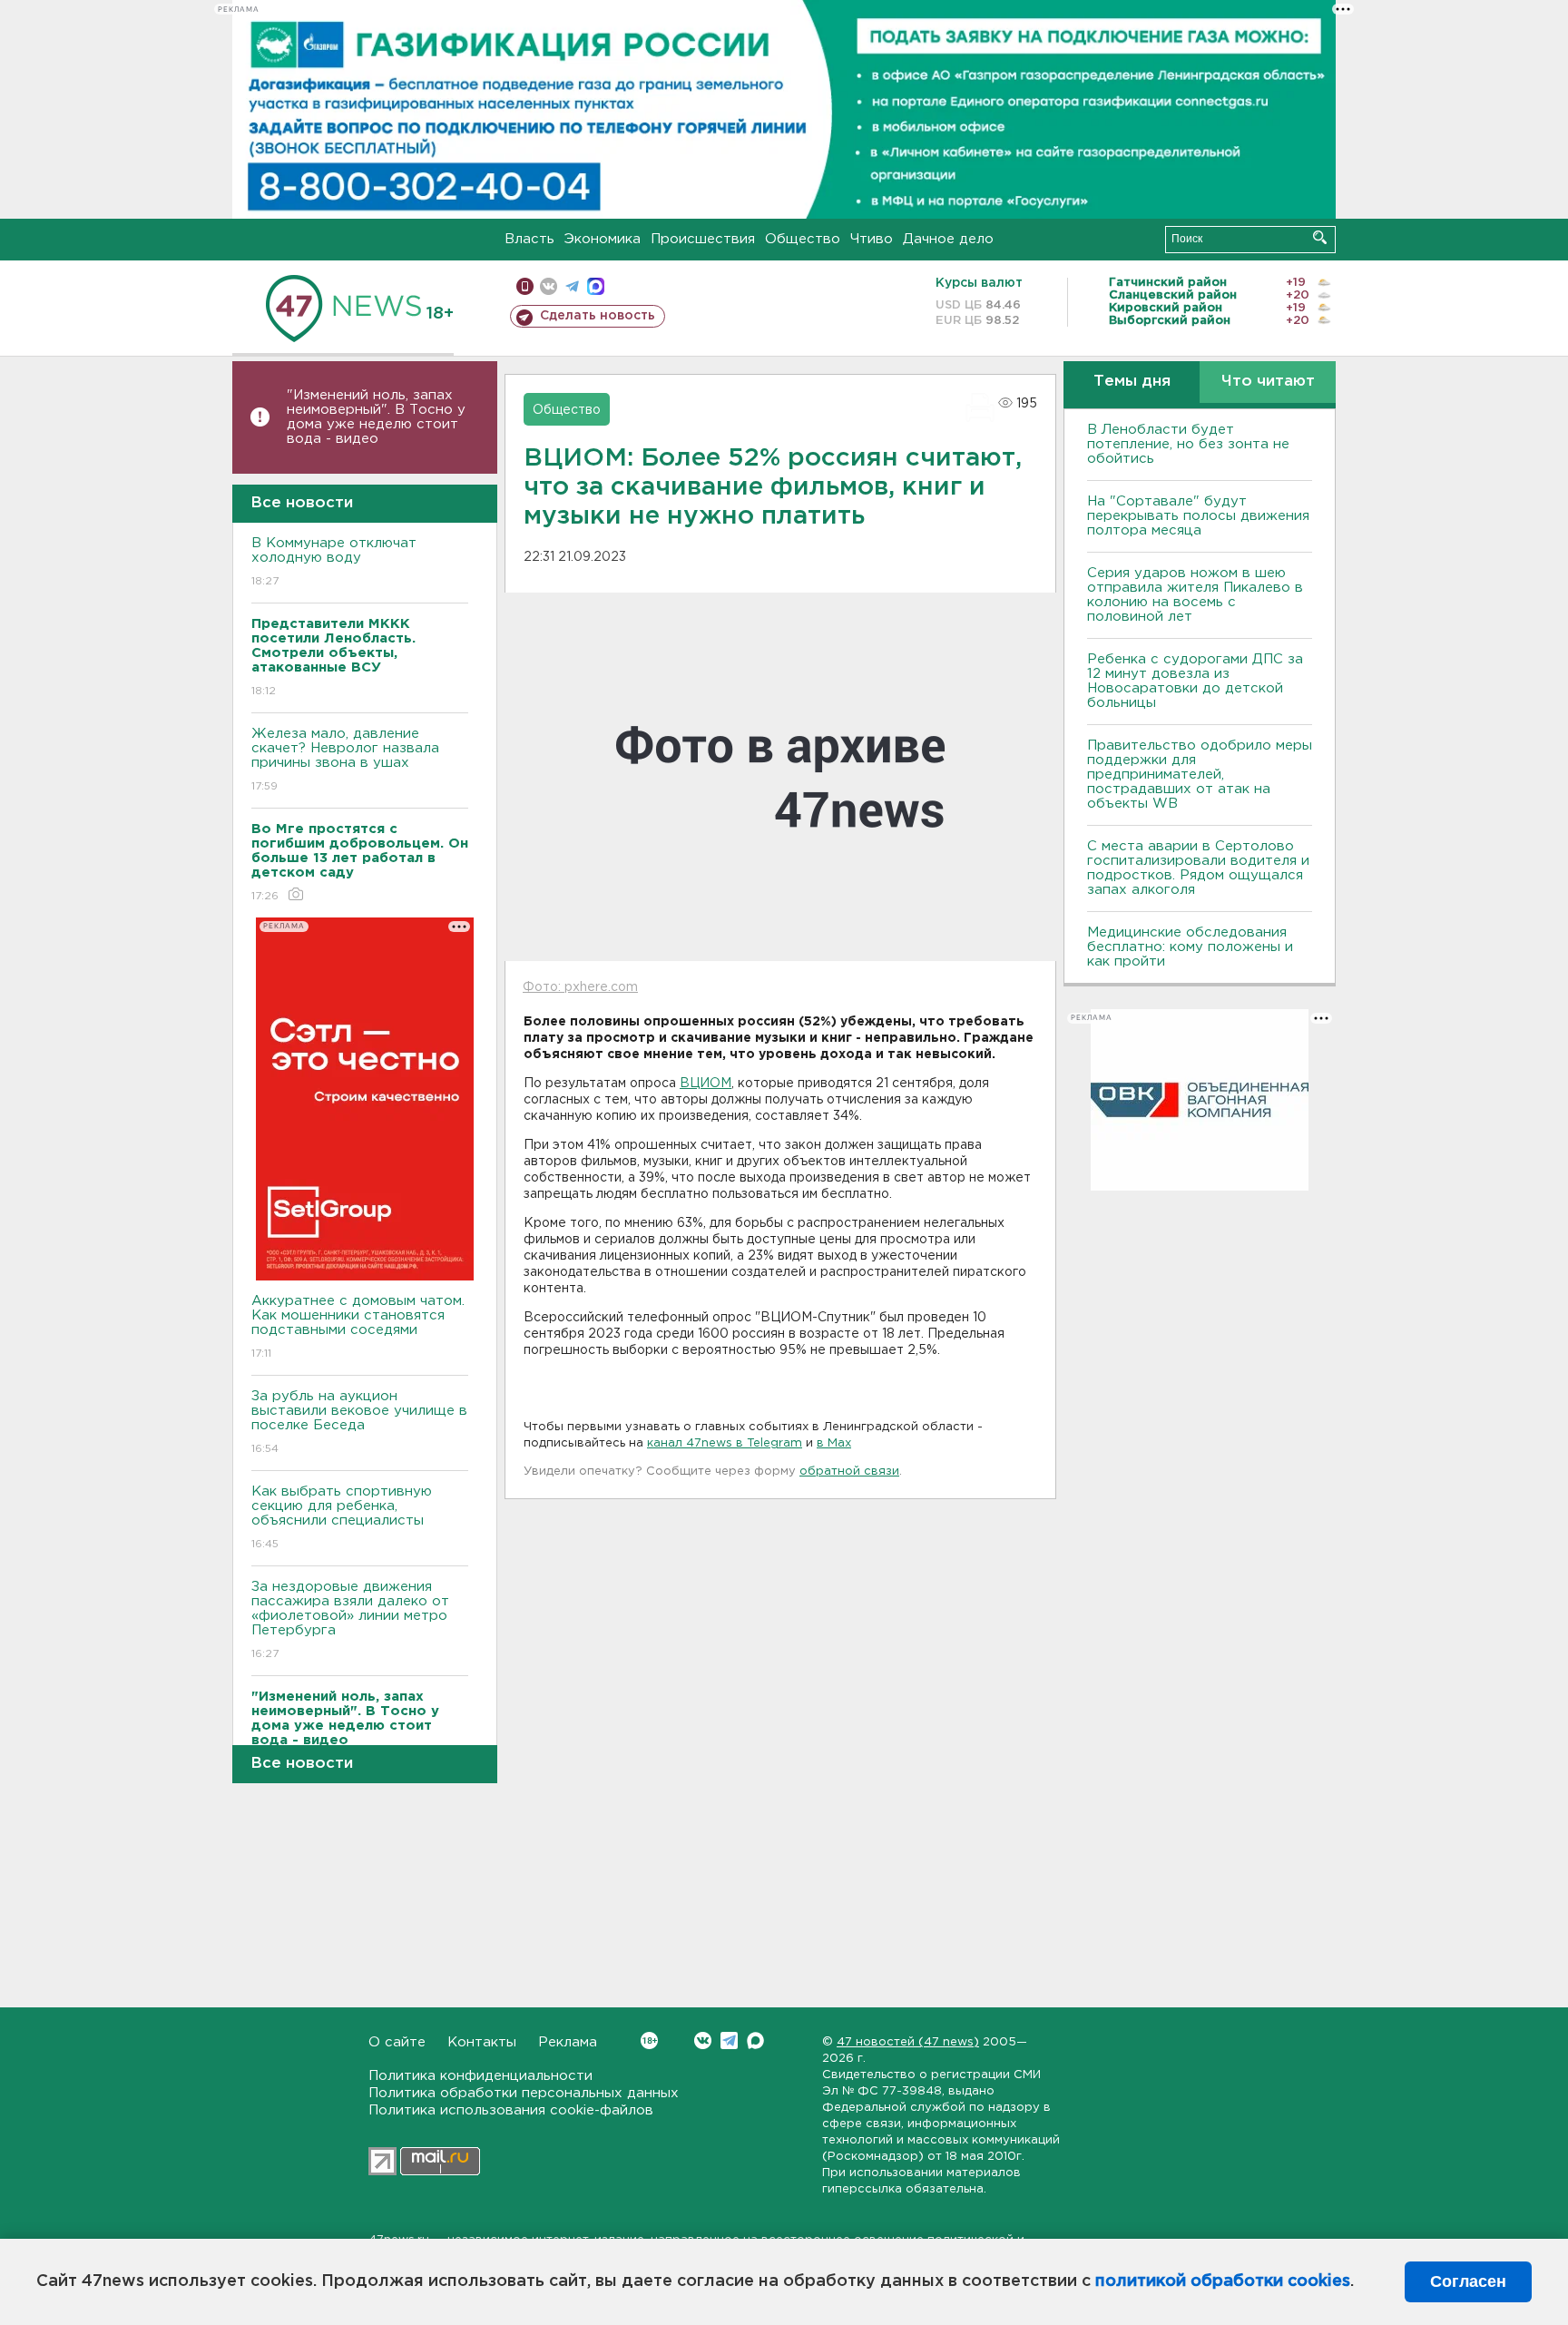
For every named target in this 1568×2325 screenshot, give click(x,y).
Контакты (482, 2042)
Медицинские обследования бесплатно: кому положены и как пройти (1190, 947)
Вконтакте (703, 2041)
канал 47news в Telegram (725, 1443)
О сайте (397, 2042)
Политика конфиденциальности (480, 2076)
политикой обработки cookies (1223, 2281)
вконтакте (549, 286)
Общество (803, 239)
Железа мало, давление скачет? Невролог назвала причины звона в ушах (345, 760)
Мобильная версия (525, 286)
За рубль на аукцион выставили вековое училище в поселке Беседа (359, 1422)
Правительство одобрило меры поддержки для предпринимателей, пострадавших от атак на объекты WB (1200, 775)
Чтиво (872, 239)
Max (755, 2041)
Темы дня (1132, 382)
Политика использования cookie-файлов (511, 2110)
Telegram (729, 2041)
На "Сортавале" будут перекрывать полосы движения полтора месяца (1198, 516)
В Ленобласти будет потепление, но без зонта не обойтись (1188, 444)
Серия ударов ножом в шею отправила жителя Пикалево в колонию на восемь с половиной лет (1195, 595)
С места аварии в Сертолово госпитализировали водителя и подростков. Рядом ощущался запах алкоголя (1198, 868)
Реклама (568, 2042)
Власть (529, 239)
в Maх (834, 1443)
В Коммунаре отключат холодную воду (334, 562)
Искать (1320, 237)
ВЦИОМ (706, 1084)
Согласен (1468, 2281)
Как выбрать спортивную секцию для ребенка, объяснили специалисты (342, 1517)
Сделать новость (598, 316)
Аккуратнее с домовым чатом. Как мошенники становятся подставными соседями (358, 1327)
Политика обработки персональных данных (524, 2093)
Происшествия (703, 239)
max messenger (596, 286)
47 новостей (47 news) (908, 2042)
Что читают (1268, 382)
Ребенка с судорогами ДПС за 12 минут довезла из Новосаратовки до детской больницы (1195, 681)
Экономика (603, 239)
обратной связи (849, 1472)
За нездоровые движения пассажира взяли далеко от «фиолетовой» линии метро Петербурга (350, 1620)
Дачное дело (948, 239)
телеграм (572, 286)
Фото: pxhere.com (580, 987)
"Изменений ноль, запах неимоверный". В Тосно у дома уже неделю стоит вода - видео (376, 417)
